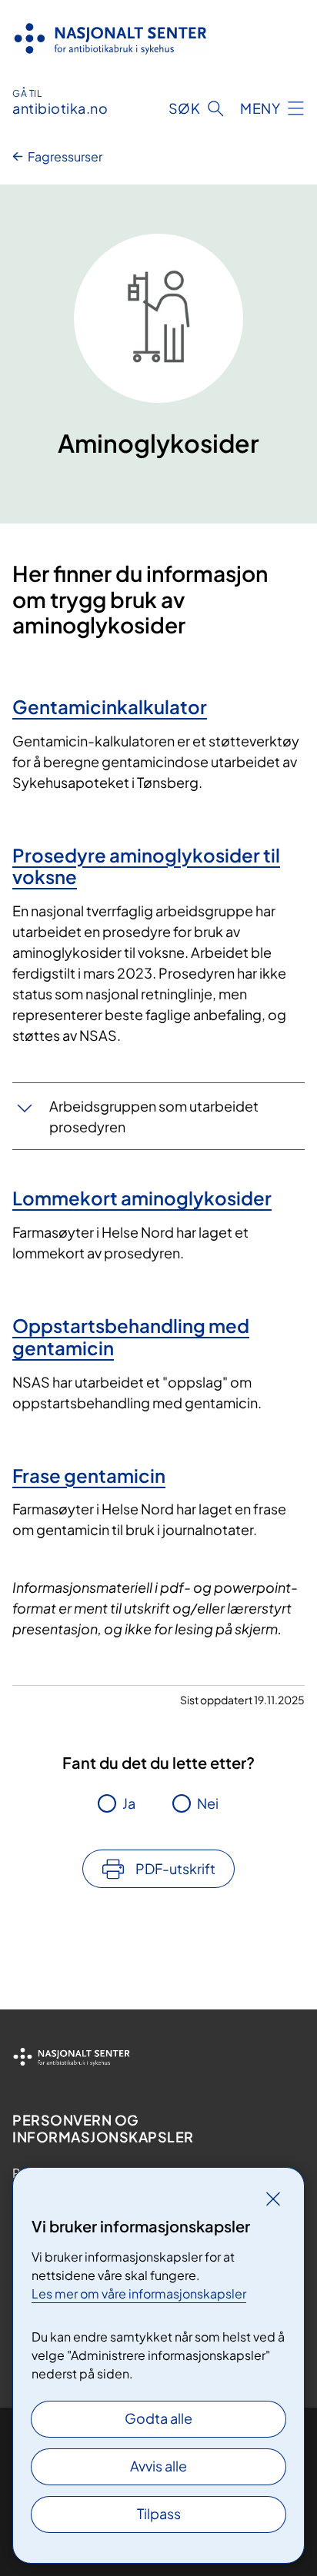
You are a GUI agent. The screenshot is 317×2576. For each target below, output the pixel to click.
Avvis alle (158, 2466)
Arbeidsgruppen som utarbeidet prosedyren (154, 1116)
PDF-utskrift (175, 1868)
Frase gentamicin (89, 1475)
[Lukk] (273, 2199)
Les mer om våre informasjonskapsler (139, 2293)
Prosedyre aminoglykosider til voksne (146, 866)
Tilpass (159, 2513)
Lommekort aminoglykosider (142, 1198)
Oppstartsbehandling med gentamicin (131, 1336)
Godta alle (158, 2418)
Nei (208, 1803)
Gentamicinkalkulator (110, 706)
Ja (129, 1803)
